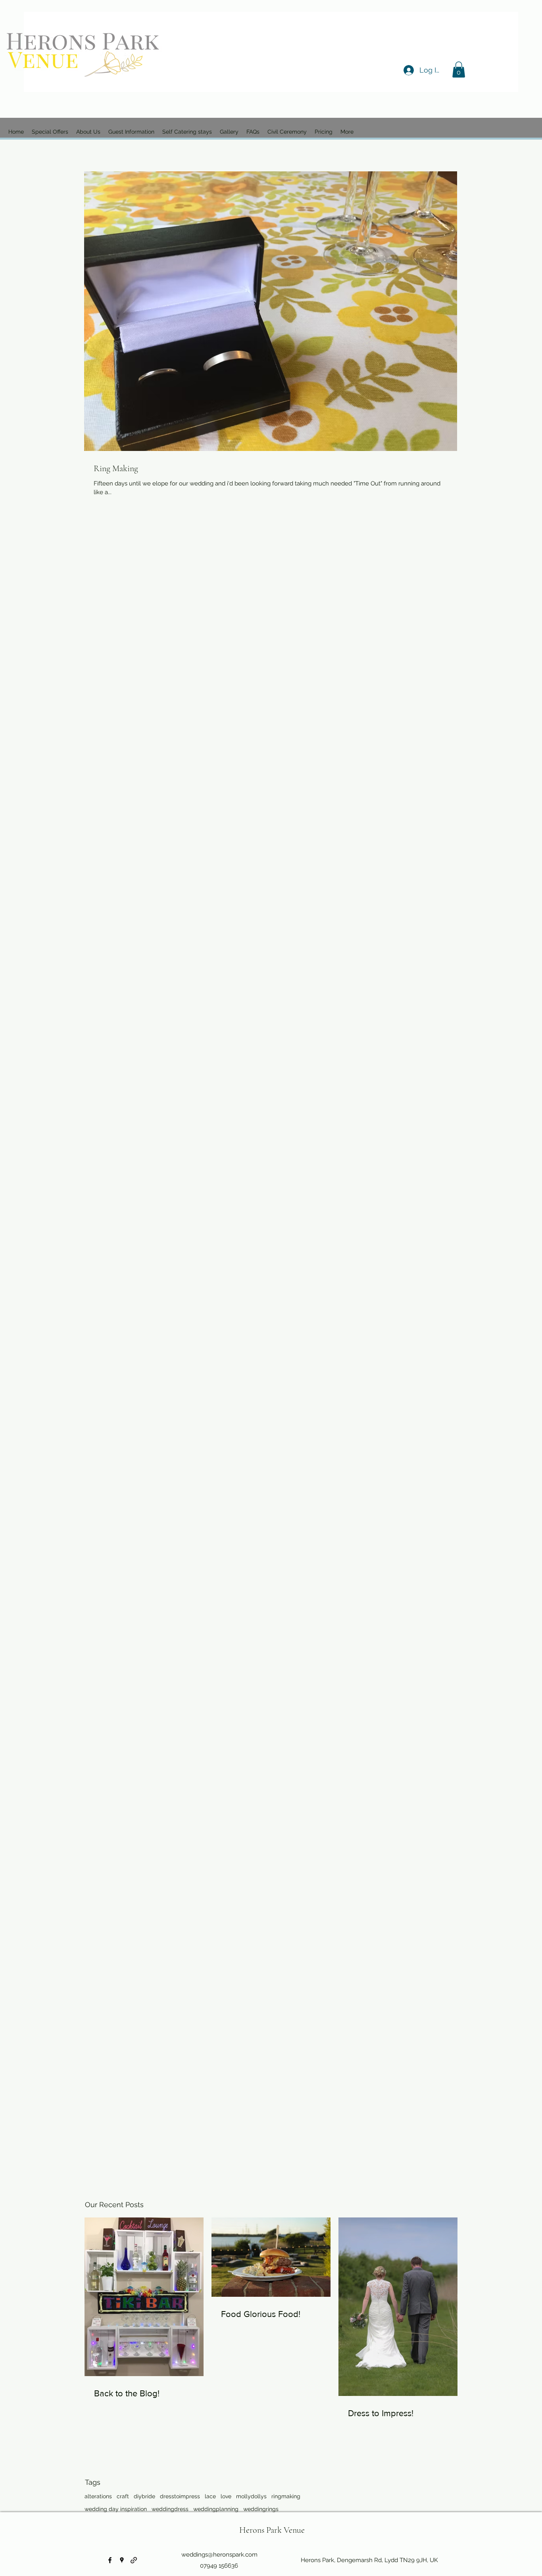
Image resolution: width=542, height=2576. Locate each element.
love (226, 2496)
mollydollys (251, 2496)
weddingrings (261, 2509)
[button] (459, 70)
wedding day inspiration (116, 2509)
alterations (98, 2496)
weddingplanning (216, 2509)
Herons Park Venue (272, 2530)
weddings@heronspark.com (219, 2555)
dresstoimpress (180, 2496)
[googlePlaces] (122, 2560)
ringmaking (286, 2496)
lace (210, 2496)
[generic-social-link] (134, 2560)
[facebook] (110, 2560)
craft (123, 2496)
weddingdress (170, 2509)
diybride (144, 2496)
